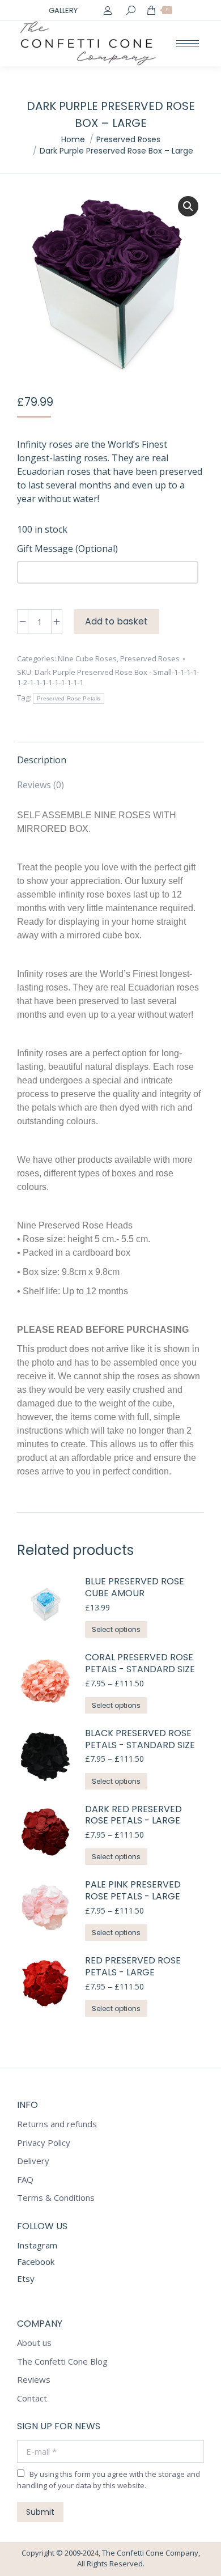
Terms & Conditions (56, 2198)
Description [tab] (42, 760)
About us (34, 2343)
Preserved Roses (150, 658)
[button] (188, 206)
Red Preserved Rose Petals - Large (133, 1967)
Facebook (36, 2262)
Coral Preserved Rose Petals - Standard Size (140, 1664)
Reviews (34, 2380)
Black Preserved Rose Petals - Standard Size (140, 1740)
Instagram (37, 2245)
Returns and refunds (57, 2124)
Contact (32, 2398)
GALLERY (63, 10)
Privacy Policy (44, 2143)
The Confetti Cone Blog (62, 2362)
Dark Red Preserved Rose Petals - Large (133, 1816)
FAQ (25, 2180)
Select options (116, 1629)
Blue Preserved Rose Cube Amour (135, 1588)
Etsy (26, 2279)
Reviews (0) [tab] (41, 785)
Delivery (33, 2161)
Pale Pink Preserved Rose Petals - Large (133, 1891)
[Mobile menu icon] (188, 43)
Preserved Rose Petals (69, 698)
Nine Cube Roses (87, 658)
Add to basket (116, 621)
